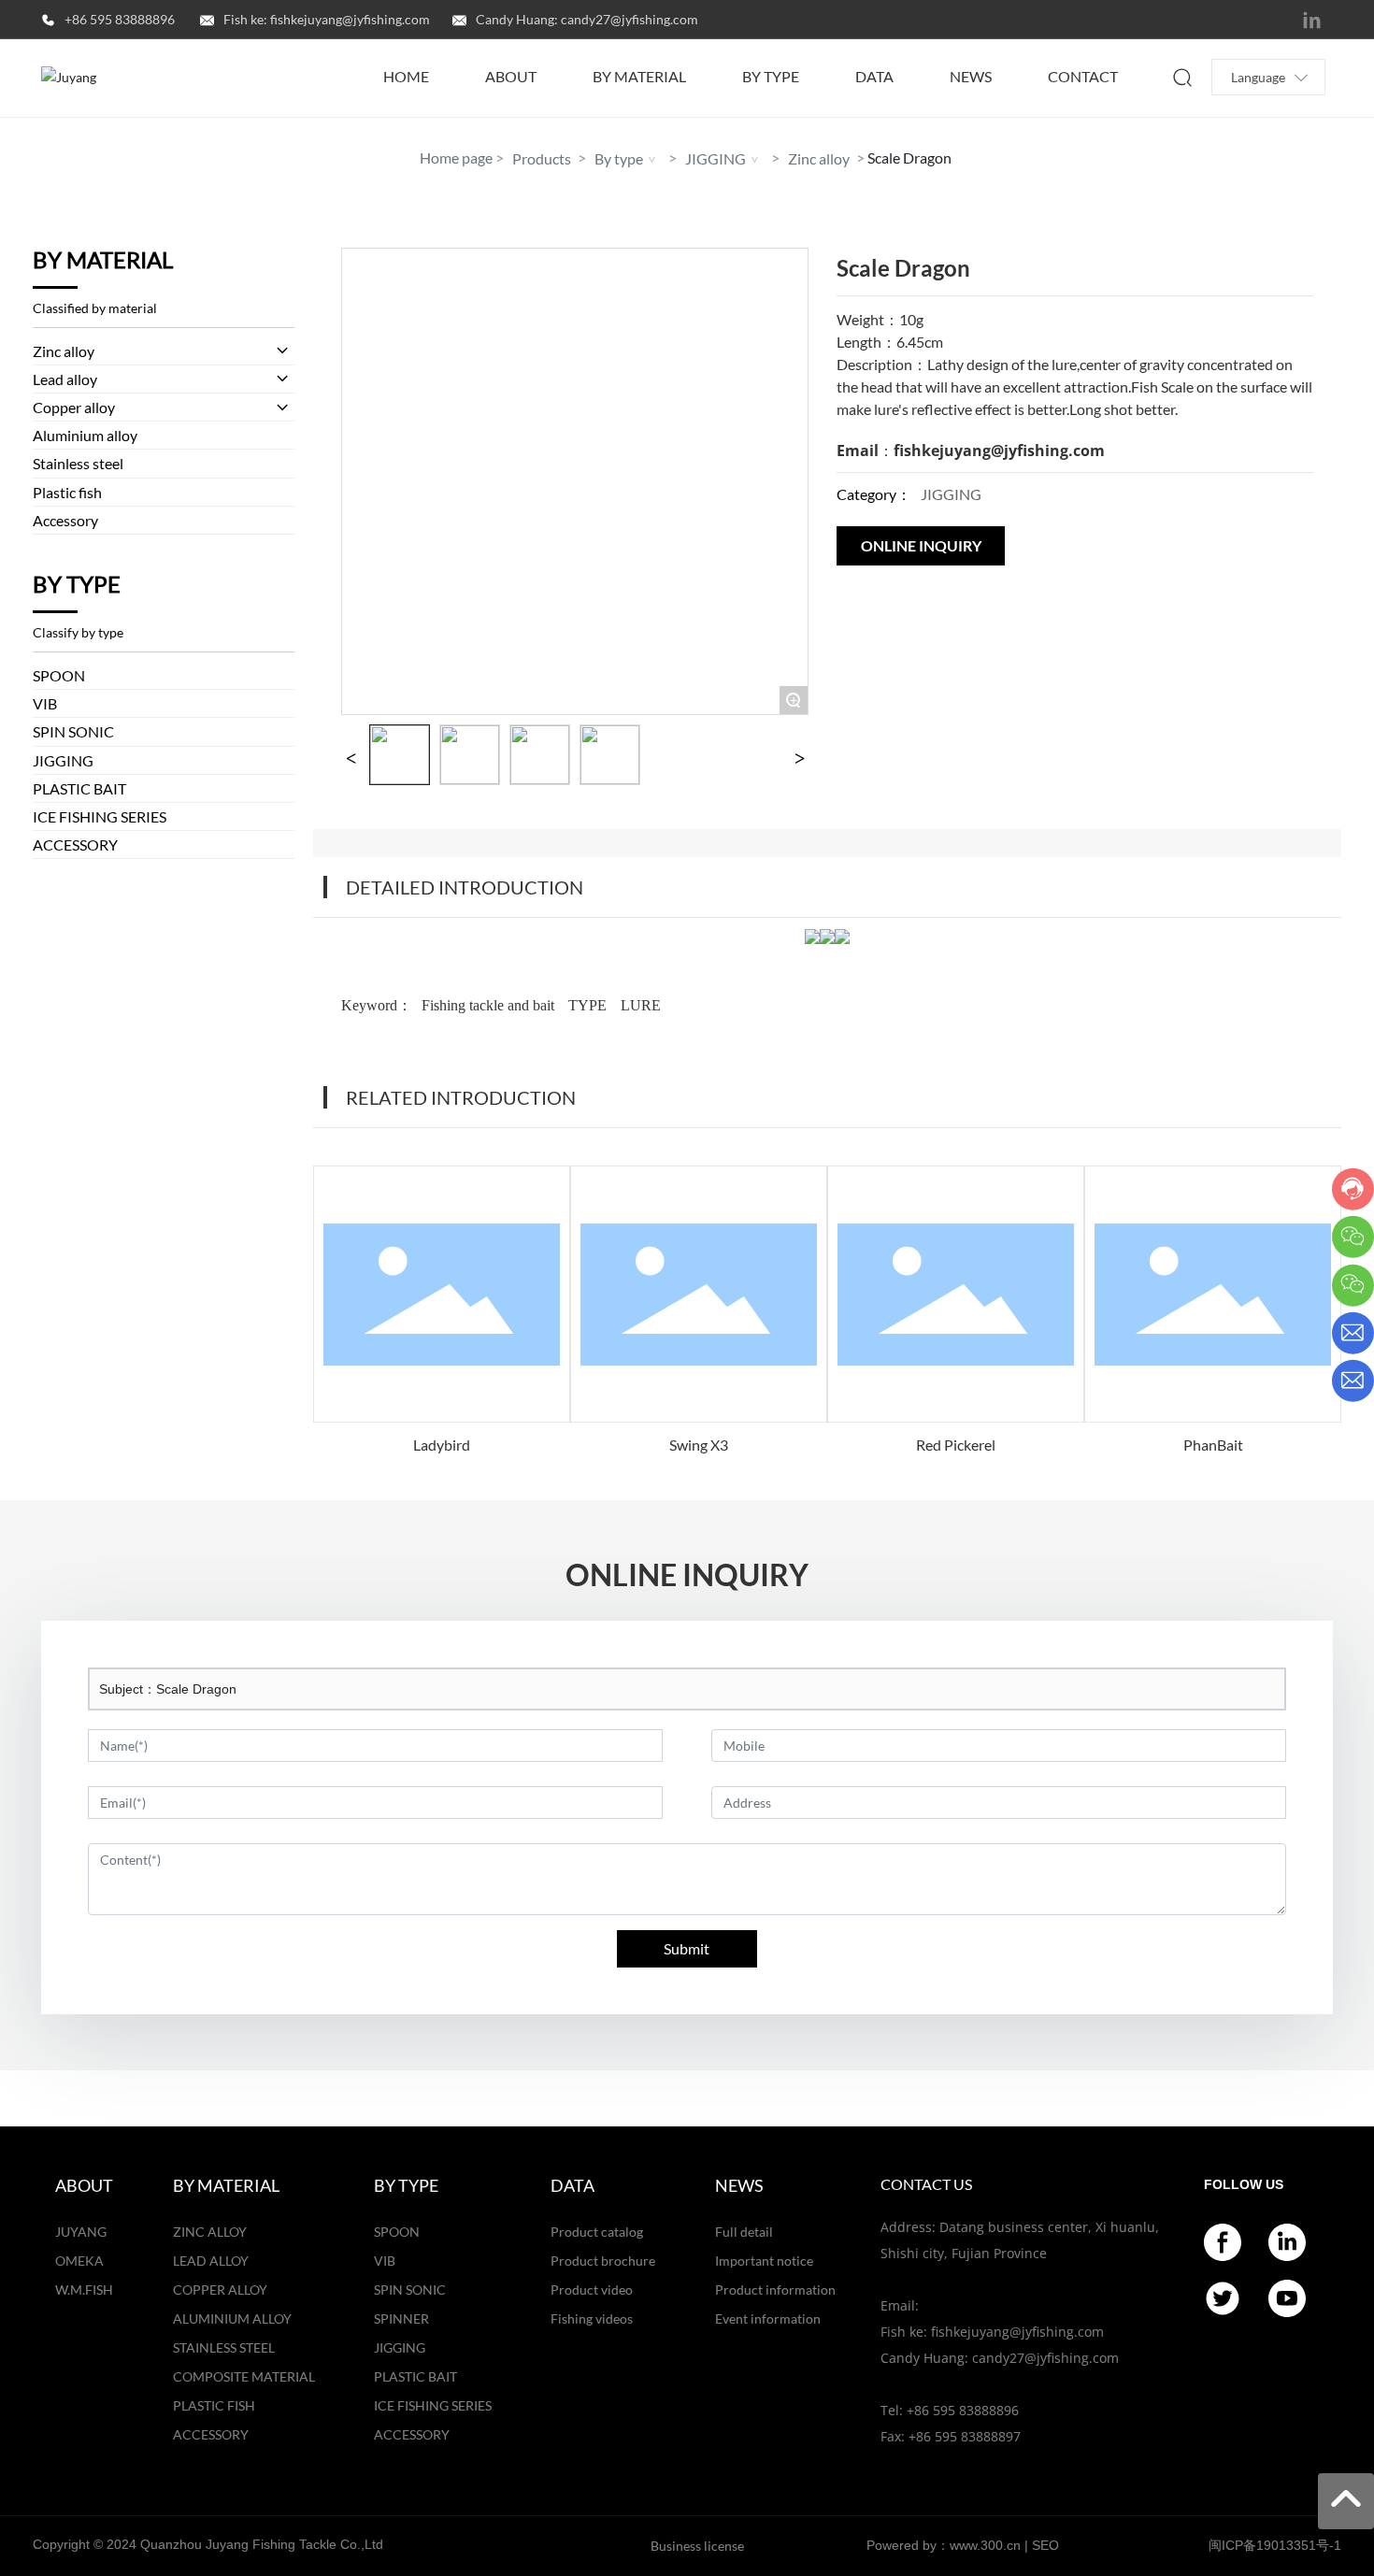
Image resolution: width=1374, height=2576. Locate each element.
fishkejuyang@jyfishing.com (999, 451)
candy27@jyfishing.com (1045, 2358)
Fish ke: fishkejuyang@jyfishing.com (327, 19)
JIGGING (716, 158)
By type (619, 158)
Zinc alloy (819, 158)
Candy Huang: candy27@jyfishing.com (587, 19)
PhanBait (1213, 1445)
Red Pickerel (956, 1445)
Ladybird (442, 1445)
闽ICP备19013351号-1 (1275, 2545)
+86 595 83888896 (120, 19)
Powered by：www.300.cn (944, 2545)
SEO (1045, 2545)
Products (542, 158)
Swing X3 (699, 1445)
